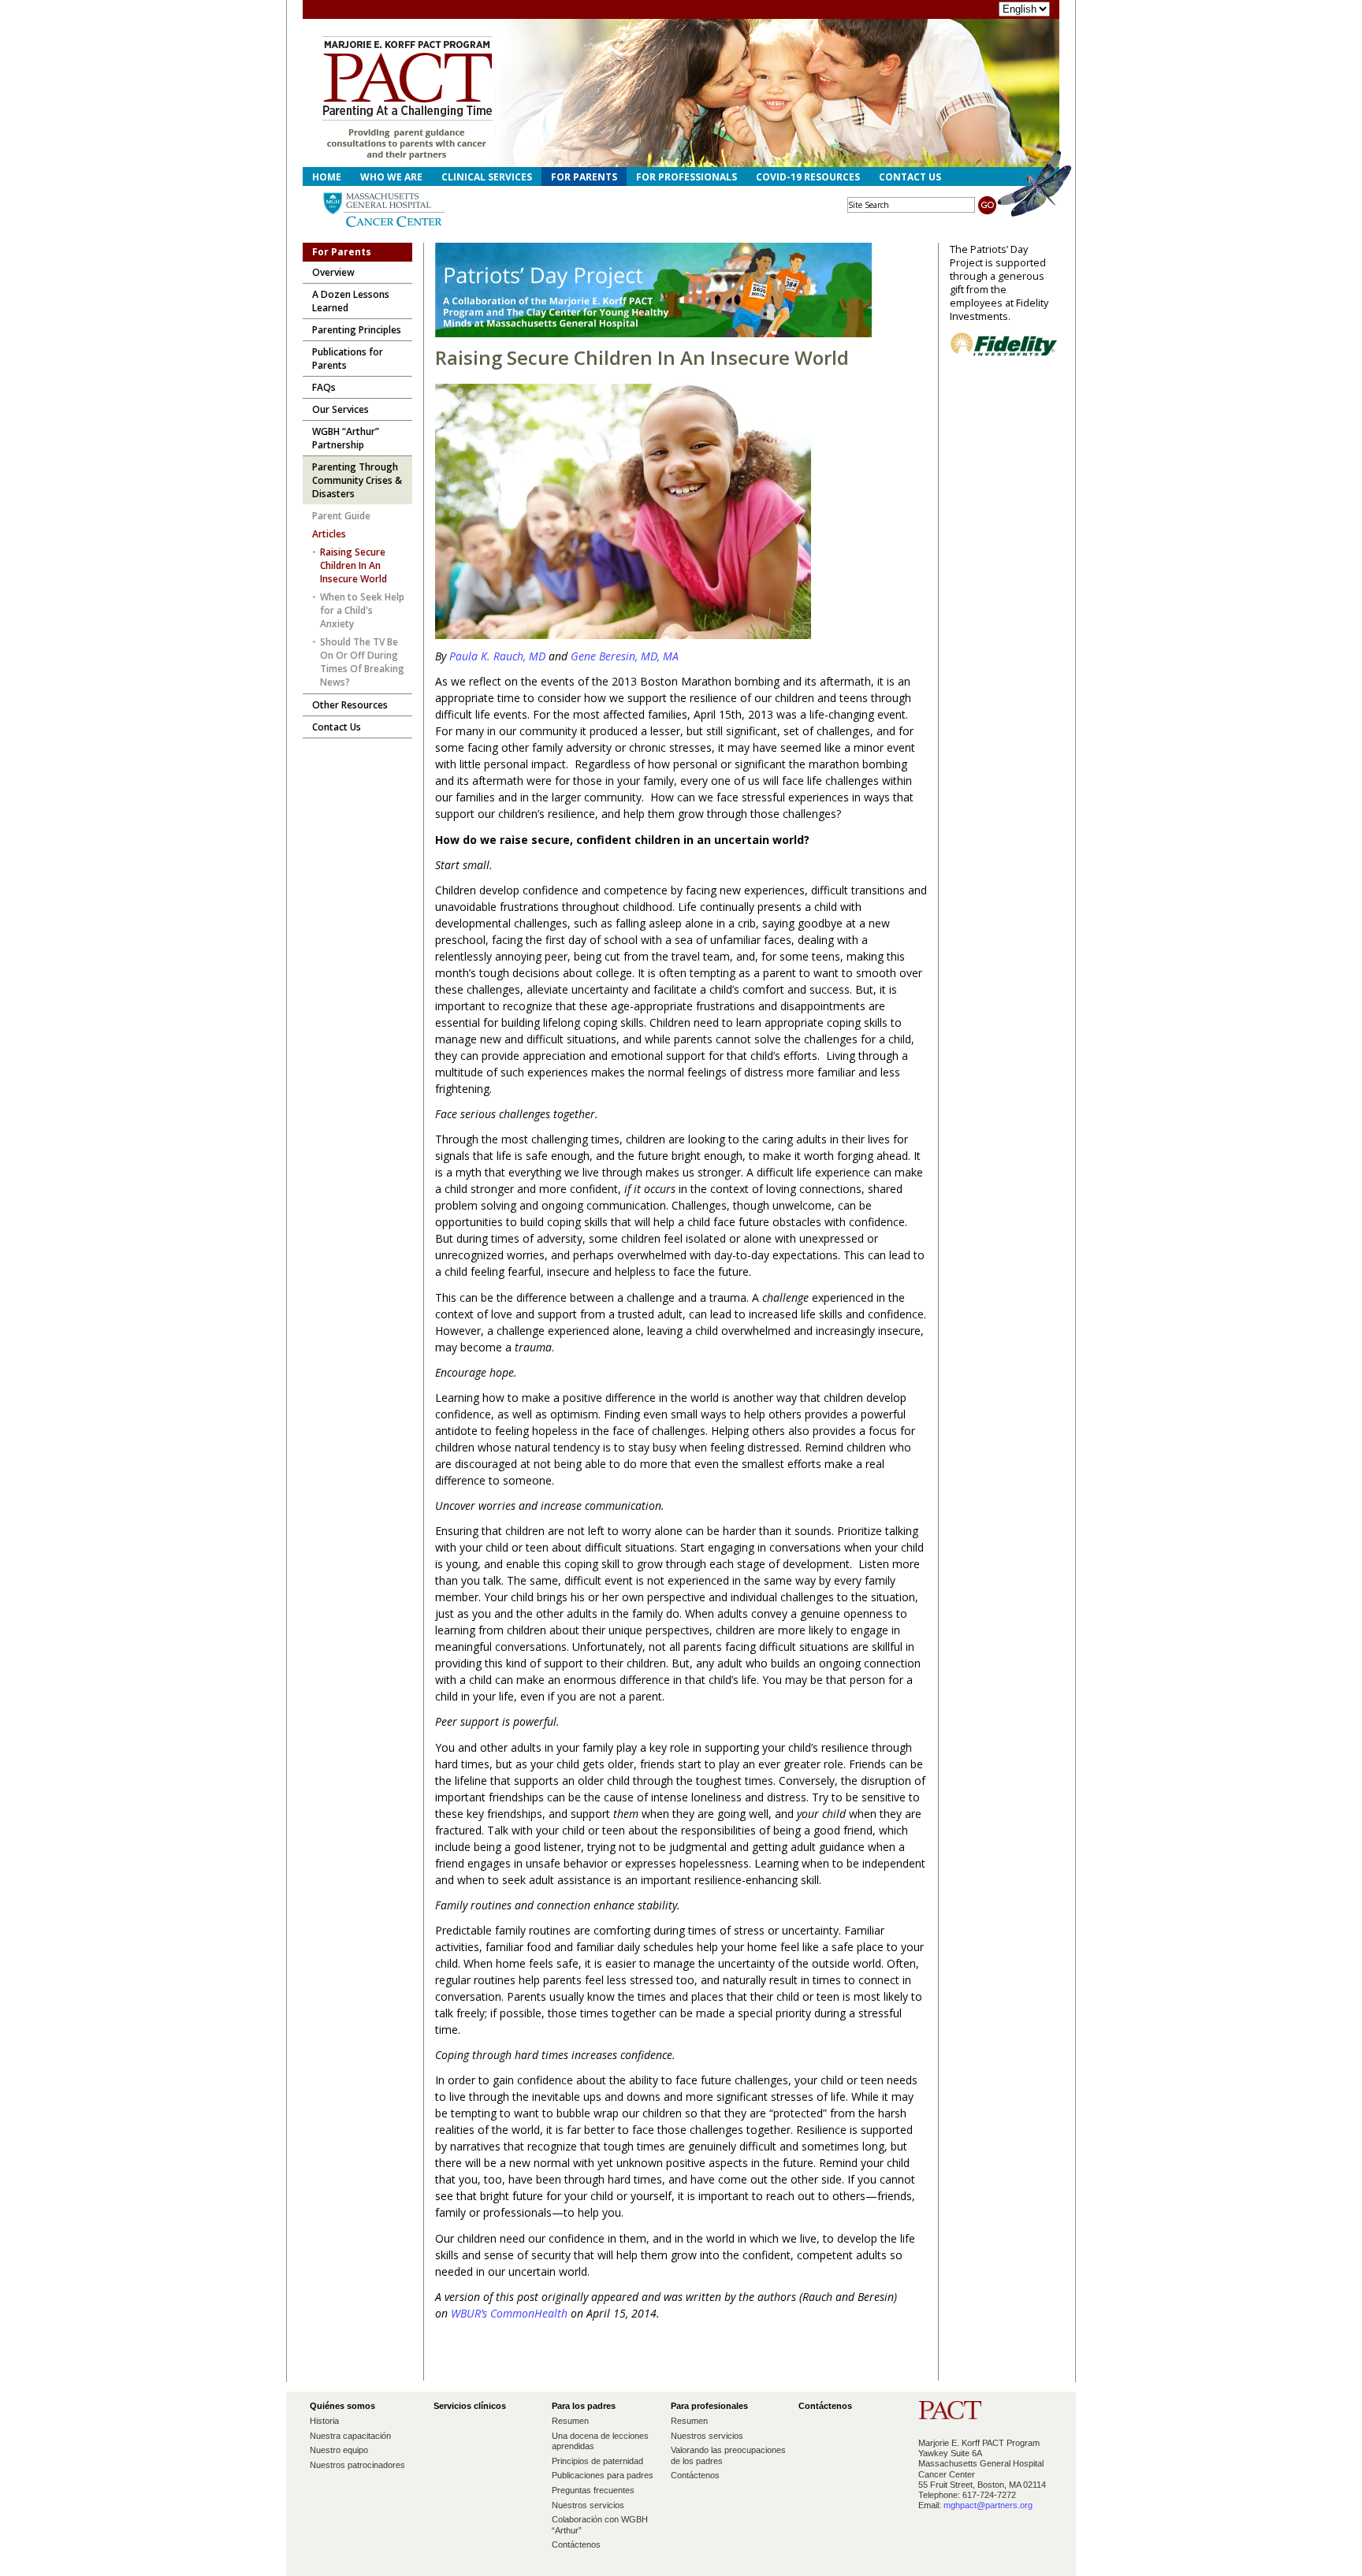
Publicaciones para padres (603, 2475)
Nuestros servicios (588, 2505)
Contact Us (910, 177)
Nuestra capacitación (350, 2436)
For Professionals (687, 177)
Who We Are (391, 177)
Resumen (570, 2421)
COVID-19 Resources (808, 177)
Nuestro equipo (339, 2450)
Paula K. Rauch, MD (499, 656)
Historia (324, 2421)
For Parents (584, 177)
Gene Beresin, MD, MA (625, 656)
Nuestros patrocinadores (357, 2465)
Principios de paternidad (597, 2461)
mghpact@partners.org (988, 2505)
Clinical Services (487, 177)
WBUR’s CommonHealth (509, 2313)
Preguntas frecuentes (593, 2490)
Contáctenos (576, 2544)
